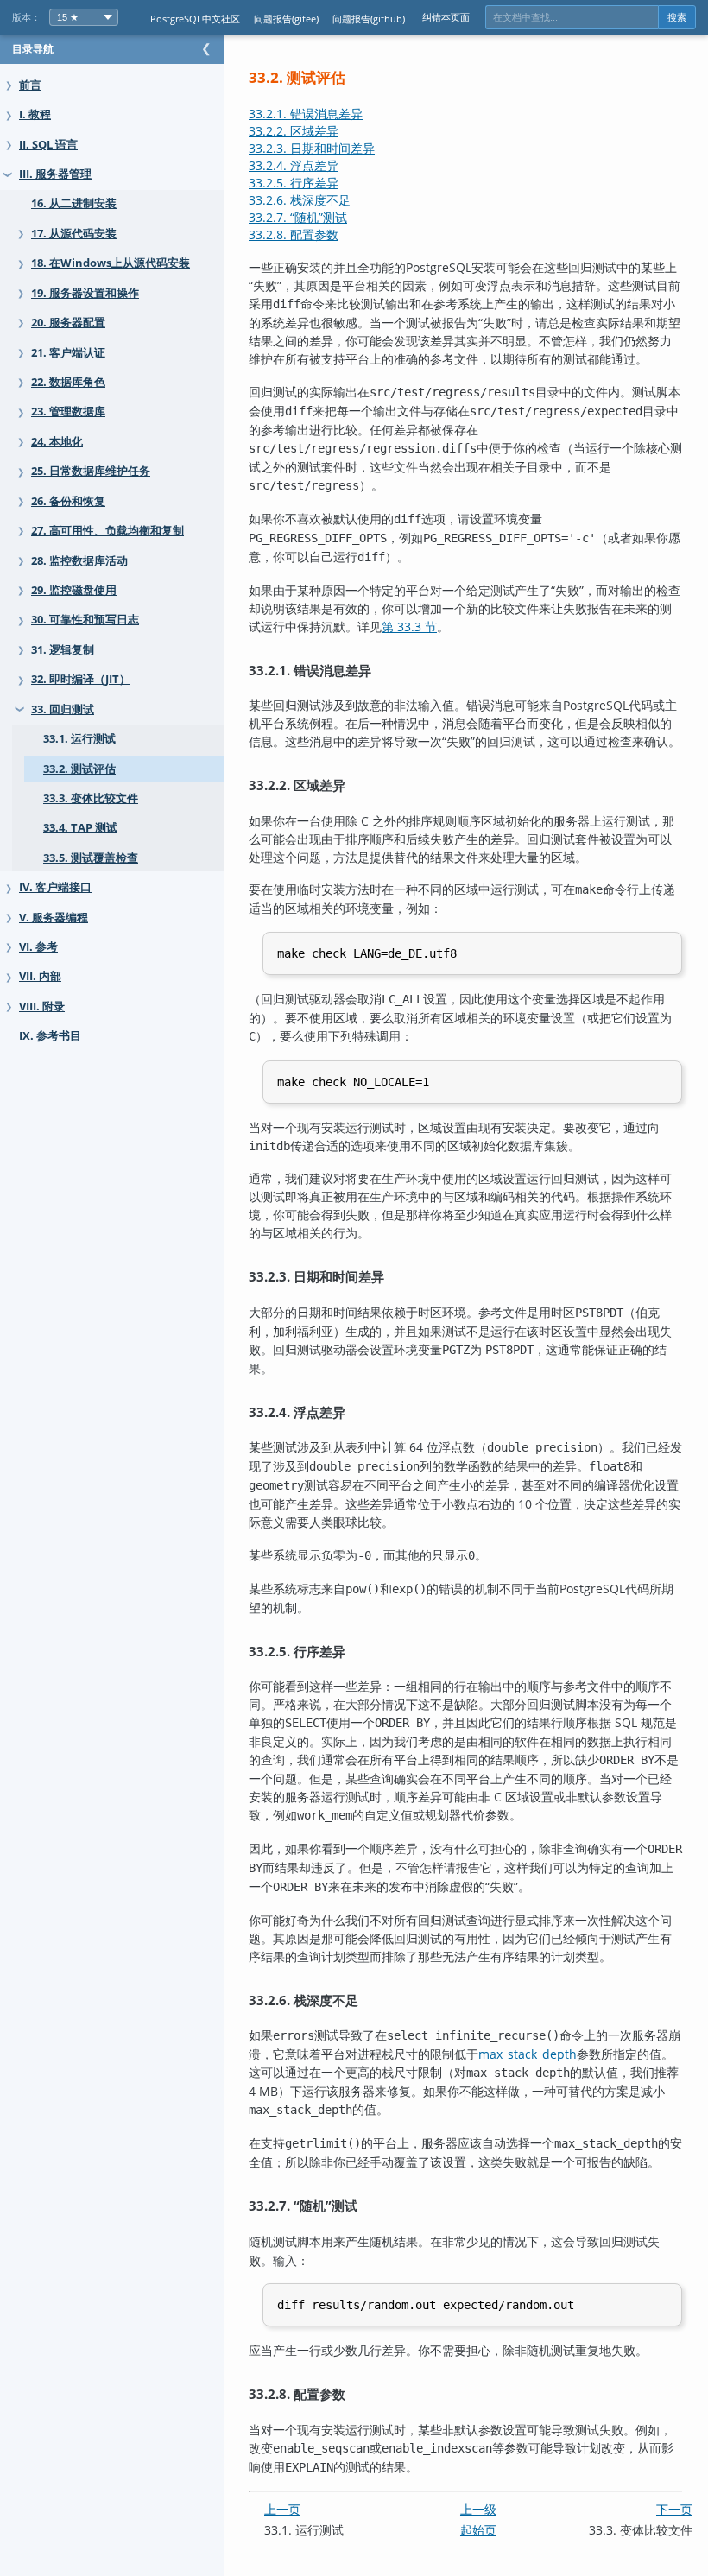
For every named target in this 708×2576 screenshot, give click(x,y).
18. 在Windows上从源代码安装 (111, 263)
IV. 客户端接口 (55, 887)
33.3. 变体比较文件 (91, 798)
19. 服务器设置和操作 (85, 293)
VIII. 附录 (42, 1006)
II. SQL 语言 (48, 145)
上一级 (478, 2509)
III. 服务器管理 (55, 174)
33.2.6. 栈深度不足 (300, 200)
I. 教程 (35, 114)
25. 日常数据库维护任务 (91, 471)
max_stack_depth (528, 2054)
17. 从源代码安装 (74, 234)
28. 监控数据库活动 (79, 561)
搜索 (677, 17)
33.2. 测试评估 (79, 769)
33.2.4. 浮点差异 (294, 165)
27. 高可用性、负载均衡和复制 (107, 531)
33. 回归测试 (63, 709)
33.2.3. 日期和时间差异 (312, 148)
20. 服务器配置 (68, 323)
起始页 (478, 2530)
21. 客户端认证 (68, 353)
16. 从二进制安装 (74, 203)
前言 (30, 85)
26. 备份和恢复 (68, 501)
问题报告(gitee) (286, 19)
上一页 (282, 2509)
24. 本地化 (57, 442)
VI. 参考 (38, 947)
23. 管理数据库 (68, 411)
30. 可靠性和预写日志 (85, 620)
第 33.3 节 (409, 627)
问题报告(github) (369, 19)
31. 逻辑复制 (63, 650)
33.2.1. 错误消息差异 (306, 114)
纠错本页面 (446, 17)
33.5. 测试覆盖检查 (91, 858)
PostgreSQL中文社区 (195, 19)
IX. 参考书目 (50, 1036)
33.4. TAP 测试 (80, 828)
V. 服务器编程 (54, 918)
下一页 (674, 2509)
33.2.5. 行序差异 (294, 183)
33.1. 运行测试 (79, 739)
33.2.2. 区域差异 (294, 131)
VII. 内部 (40, 976)
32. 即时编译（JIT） (81, 679)
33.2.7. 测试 (298, 217)
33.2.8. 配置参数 (294, 234)
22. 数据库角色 (68, 382)
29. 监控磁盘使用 (74, 590)
